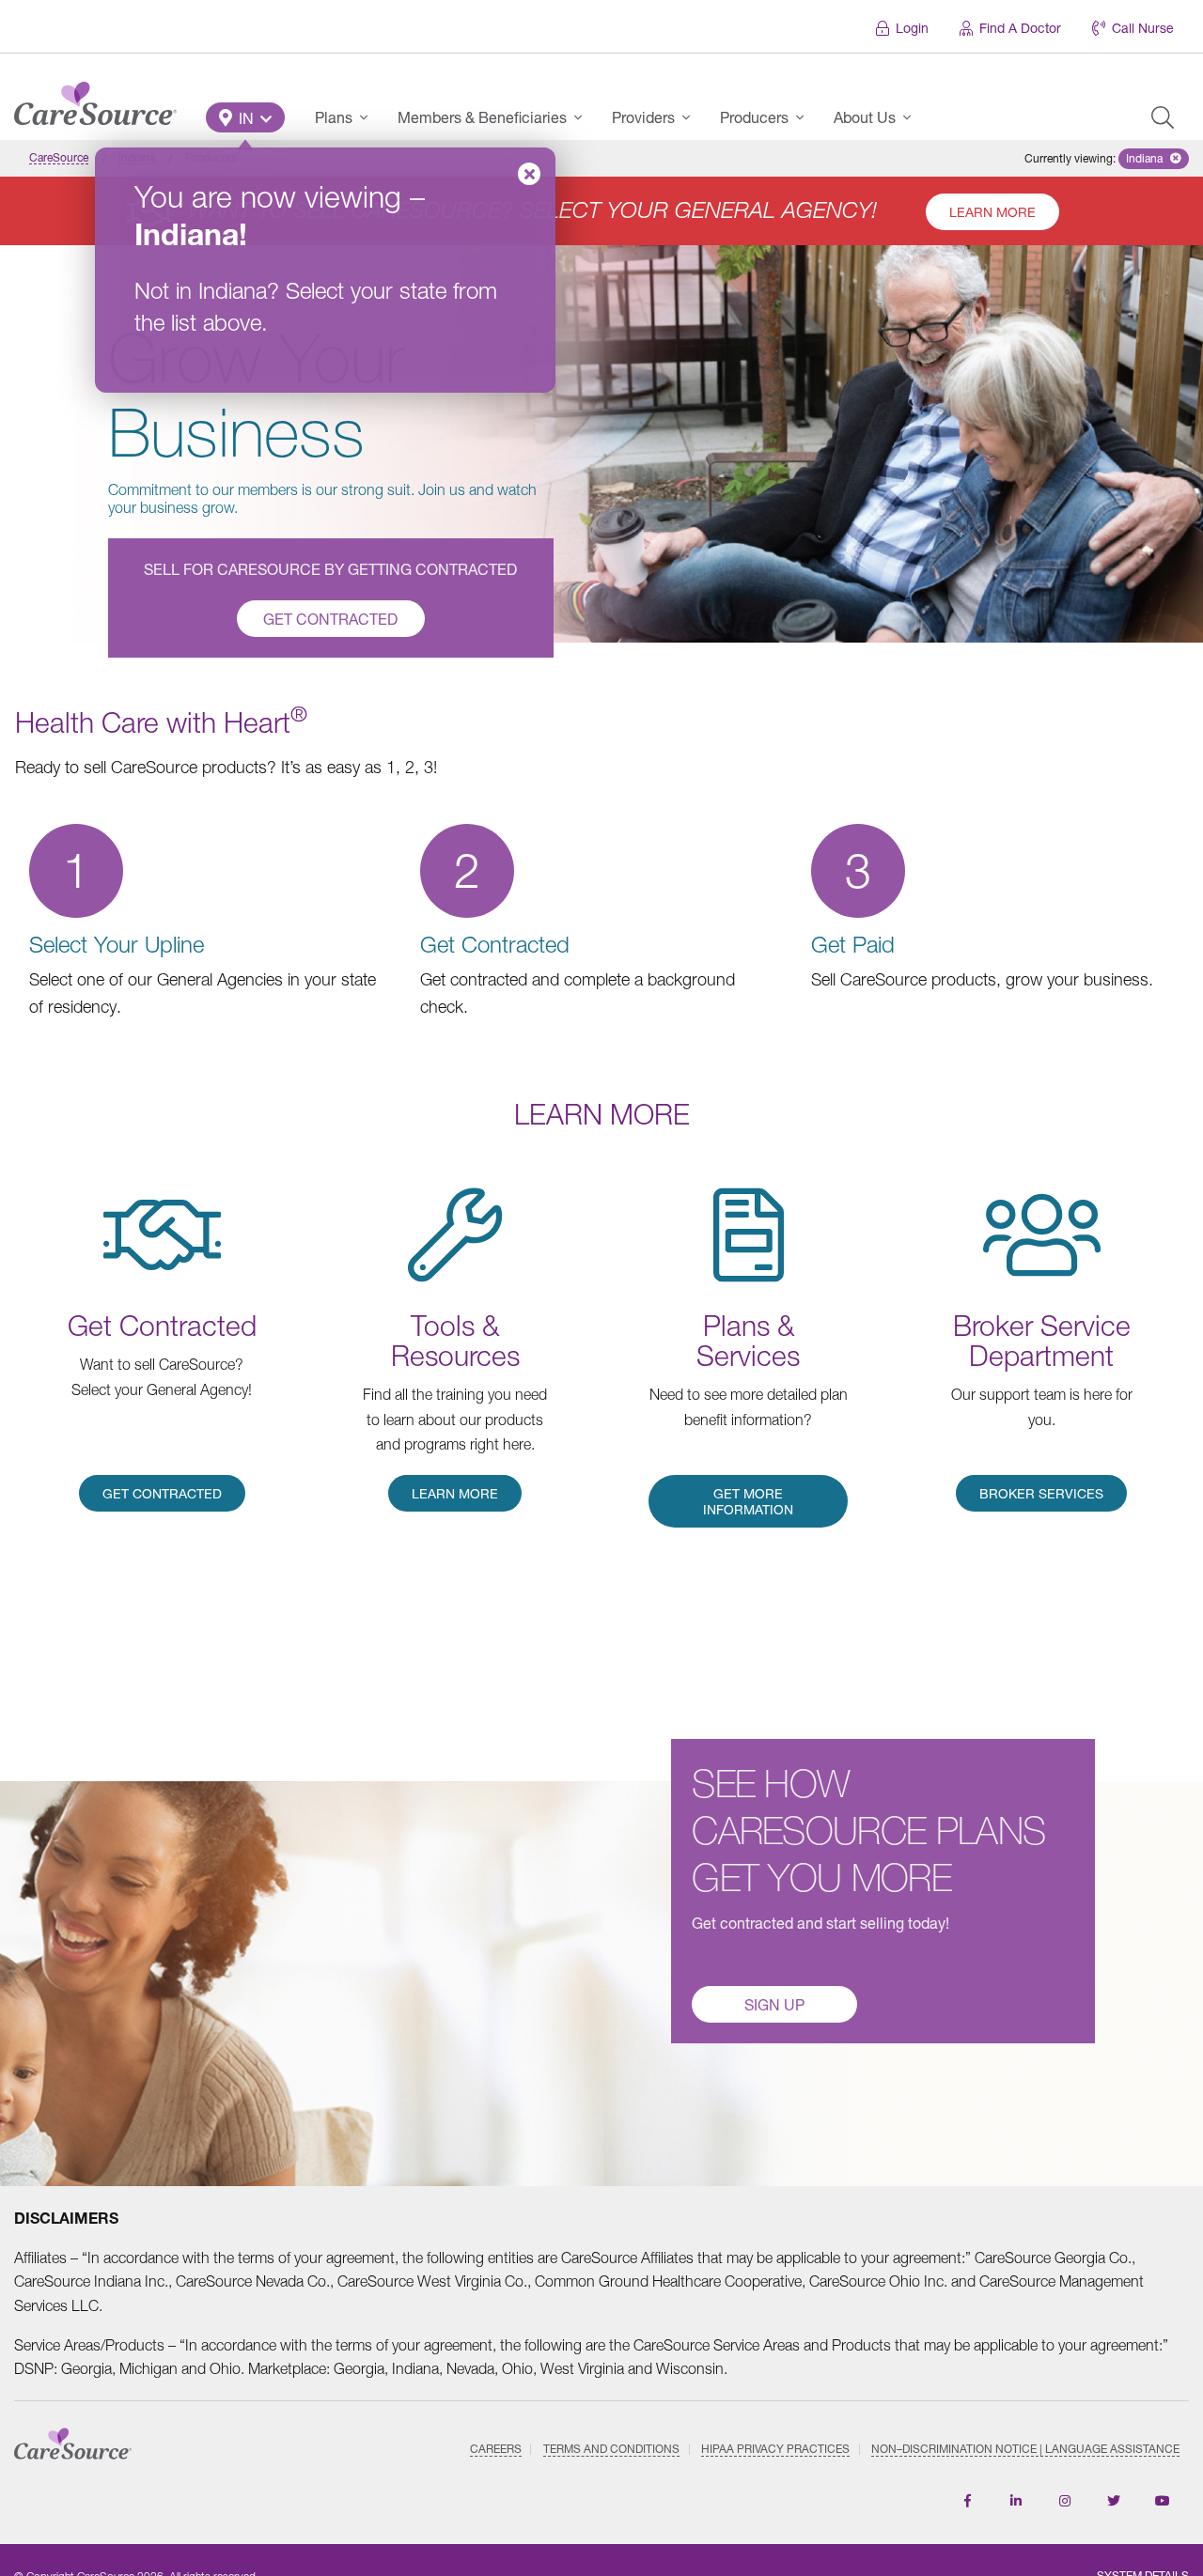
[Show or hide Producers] (805, 117)
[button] (245, 117)
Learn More (992, 212)
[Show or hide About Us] (913, 117)
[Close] (529, 174)
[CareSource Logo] (95, 99)
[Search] (1163, 117)
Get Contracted (330, 619)
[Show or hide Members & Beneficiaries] (584, 117)
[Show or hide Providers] (692, 117)
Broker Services (1041, 1493)
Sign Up (774, 2004)
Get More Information (748, 1501)
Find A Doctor (1020, 28)
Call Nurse (1143, 28)
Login (912, 28)
